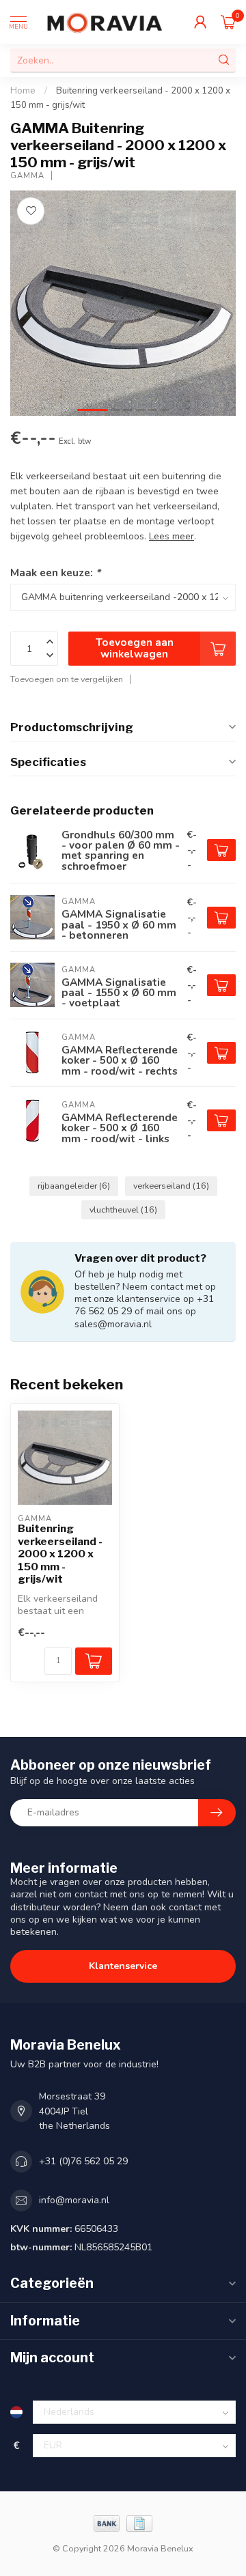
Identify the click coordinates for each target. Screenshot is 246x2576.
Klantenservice (123, 1966)
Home (23, 91)
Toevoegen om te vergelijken (67, 679)
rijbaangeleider (74, 1186)
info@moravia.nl (74, 2200)
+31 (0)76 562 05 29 (83, 2161)
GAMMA (27, 176)
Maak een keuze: (55, 572)
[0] (228, 22)
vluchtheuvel (123, 1209)
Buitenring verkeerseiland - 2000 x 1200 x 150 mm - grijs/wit (60, 1554)
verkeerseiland (171, 1186)
